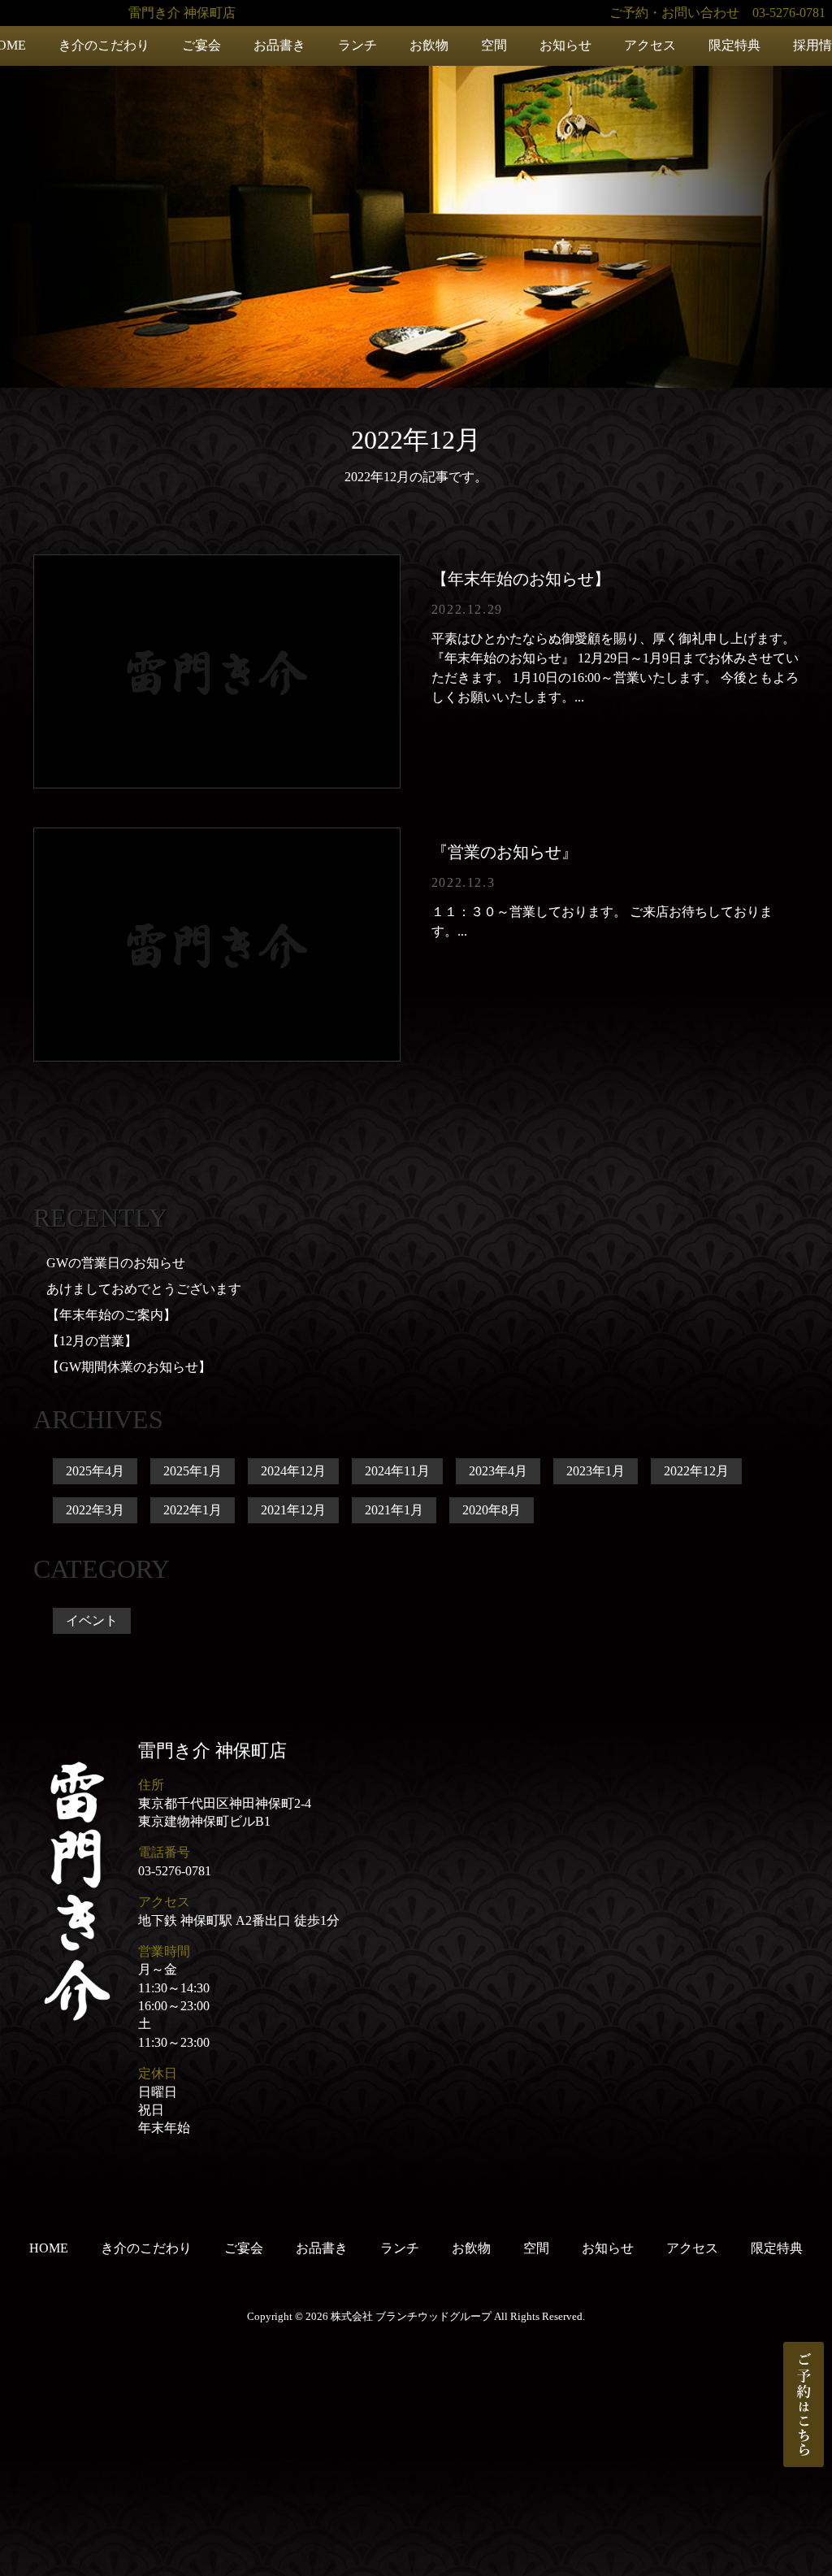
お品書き (279, 45)
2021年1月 (394, 1510)
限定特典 (734, 45)
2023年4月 (498, 1471)
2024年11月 (397, 1471)
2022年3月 (95, 1510)
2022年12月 (696, 1471)
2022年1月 (193, 1510)
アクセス (650, 45)
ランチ (357, 45)
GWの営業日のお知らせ (116, 1263)
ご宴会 (201, 45)
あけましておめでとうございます (144, 1289)
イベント (92, 1620)
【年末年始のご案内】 (111, 1315)
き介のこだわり (104, 45)
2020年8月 (492, 1510)
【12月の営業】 (92, 1341)
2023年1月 (596, 1471)
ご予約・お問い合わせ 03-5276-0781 (717, 13)
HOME (49, 2248)
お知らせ (565, 45)
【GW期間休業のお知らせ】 (129, 1367)
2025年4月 (95, 1471)
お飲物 (429, 45)
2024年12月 (293, 1471)
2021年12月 (293, 1510)
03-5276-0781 (175, 1871)
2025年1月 (193, 1471)
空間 (494, 45)
